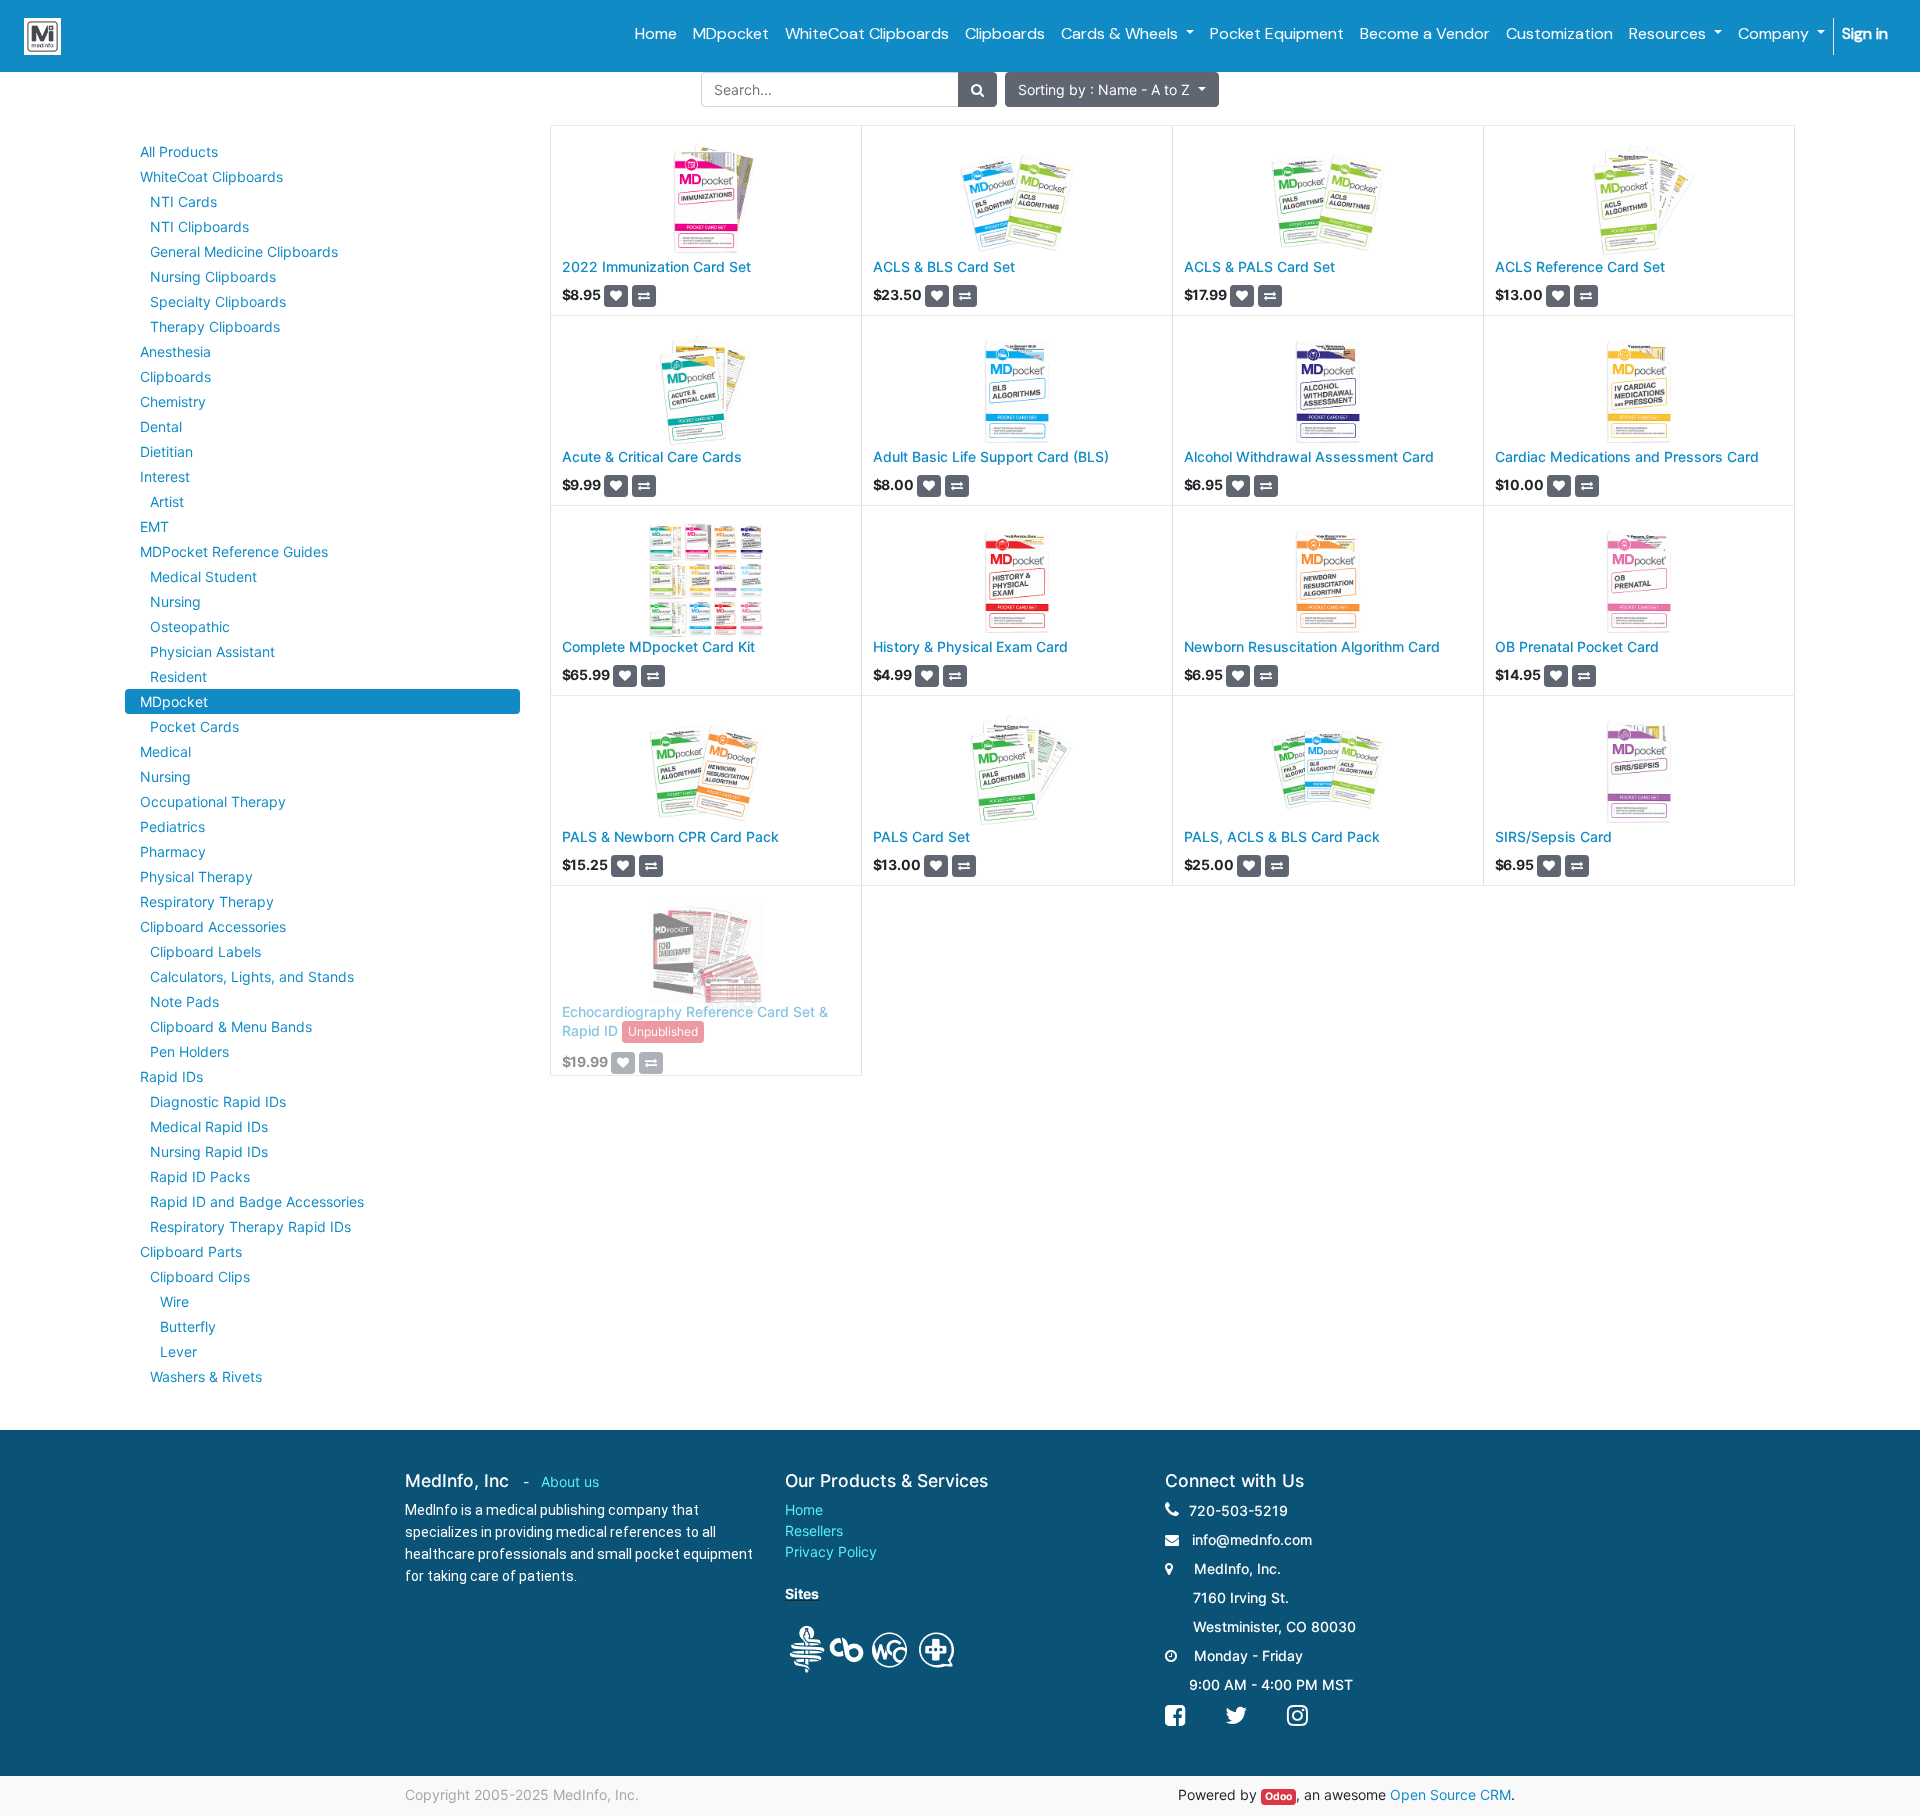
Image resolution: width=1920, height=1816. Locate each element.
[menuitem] (656, 34)
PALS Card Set (921, 836)
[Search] (977, 89)
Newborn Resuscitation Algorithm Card (1312, 646)
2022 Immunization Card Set (656, 266)
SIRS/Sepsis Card (1553, 836)
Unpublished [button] (663, 1031)
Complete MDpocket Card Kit (658, 646)
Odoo (1278, 1796)
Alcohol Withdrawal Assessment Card (1309, 456)
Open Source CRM (1450, 1794)
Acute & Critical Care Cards (652, 456)
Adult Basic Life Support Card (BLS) (991, 456)
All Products (179, 151)
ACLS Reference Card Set (1580, 266)
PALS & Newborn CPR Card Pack (670, 836)
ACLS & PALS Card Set (1259, 266)
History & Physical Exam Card (970, 646)
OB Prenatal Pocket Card (1577, 646)
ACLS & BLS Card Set (944, 266)
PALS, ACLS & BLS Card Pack (1282, 836)
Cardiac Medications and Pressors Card (1627, 456)
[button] (1112, 89)
